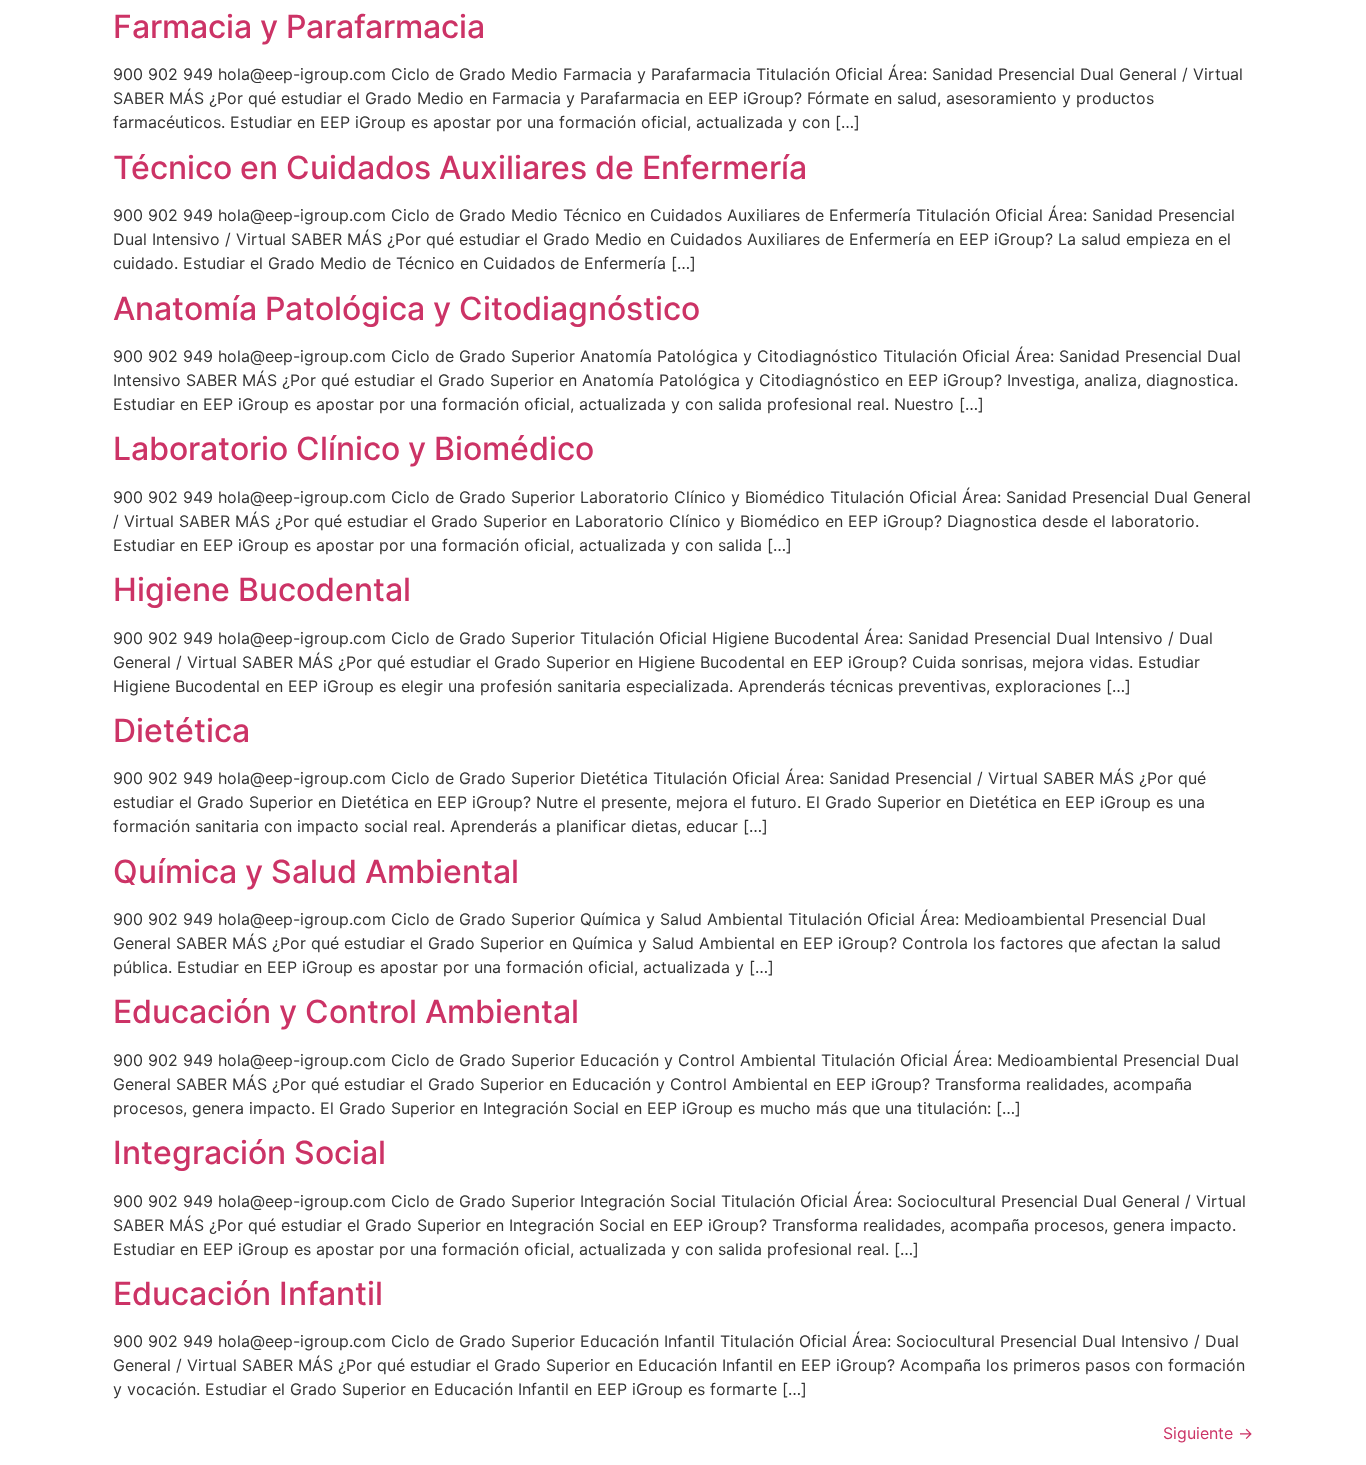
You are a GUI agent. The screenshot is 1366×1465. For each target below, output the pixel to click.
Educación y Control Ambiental (346, 1011)
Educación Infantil (248, 1293)
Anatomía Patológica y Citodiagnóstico (406, 308)
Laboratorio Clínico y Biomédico (353, 448)
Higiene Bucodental (262, 589)
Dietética (181, 730)
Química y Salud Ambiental (316, 871)
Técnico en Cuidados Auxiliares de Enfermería (460, 167)
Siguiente (1208, 1433)
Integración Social (249, 1152)
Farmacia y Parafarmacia (299, 26)
